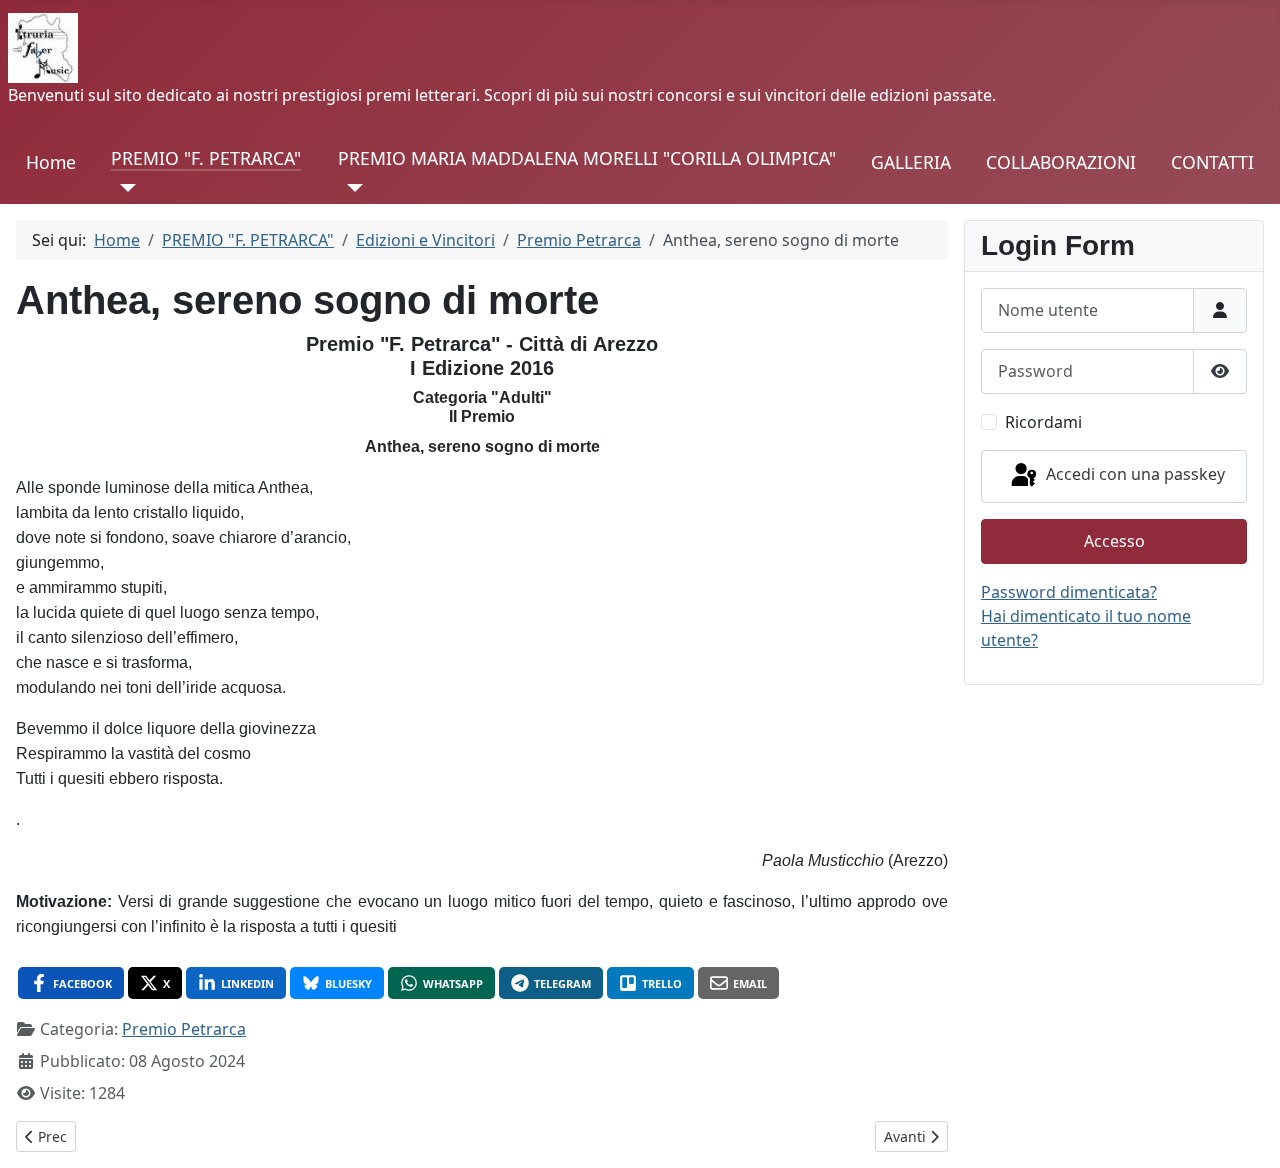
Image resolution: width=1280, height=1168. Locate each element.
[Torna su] (1245, 1131)
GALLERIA (911, 162)
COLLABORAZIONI (1061, 162)
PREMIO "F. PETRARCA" (206, 158)
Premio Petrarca (184, 1029)
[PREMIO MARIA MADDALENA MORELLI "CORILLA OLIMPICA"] (350, 188)
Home (51, 162)
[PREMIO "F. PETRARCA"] (123, 188)
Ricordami (1043, 422)
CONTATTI (1212, 162)
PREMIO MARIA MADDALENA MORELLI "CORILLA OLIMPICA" (587, 158)
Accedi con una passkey (1133, 475)
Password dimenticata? (1069, 592)
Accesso (1114, 541)
